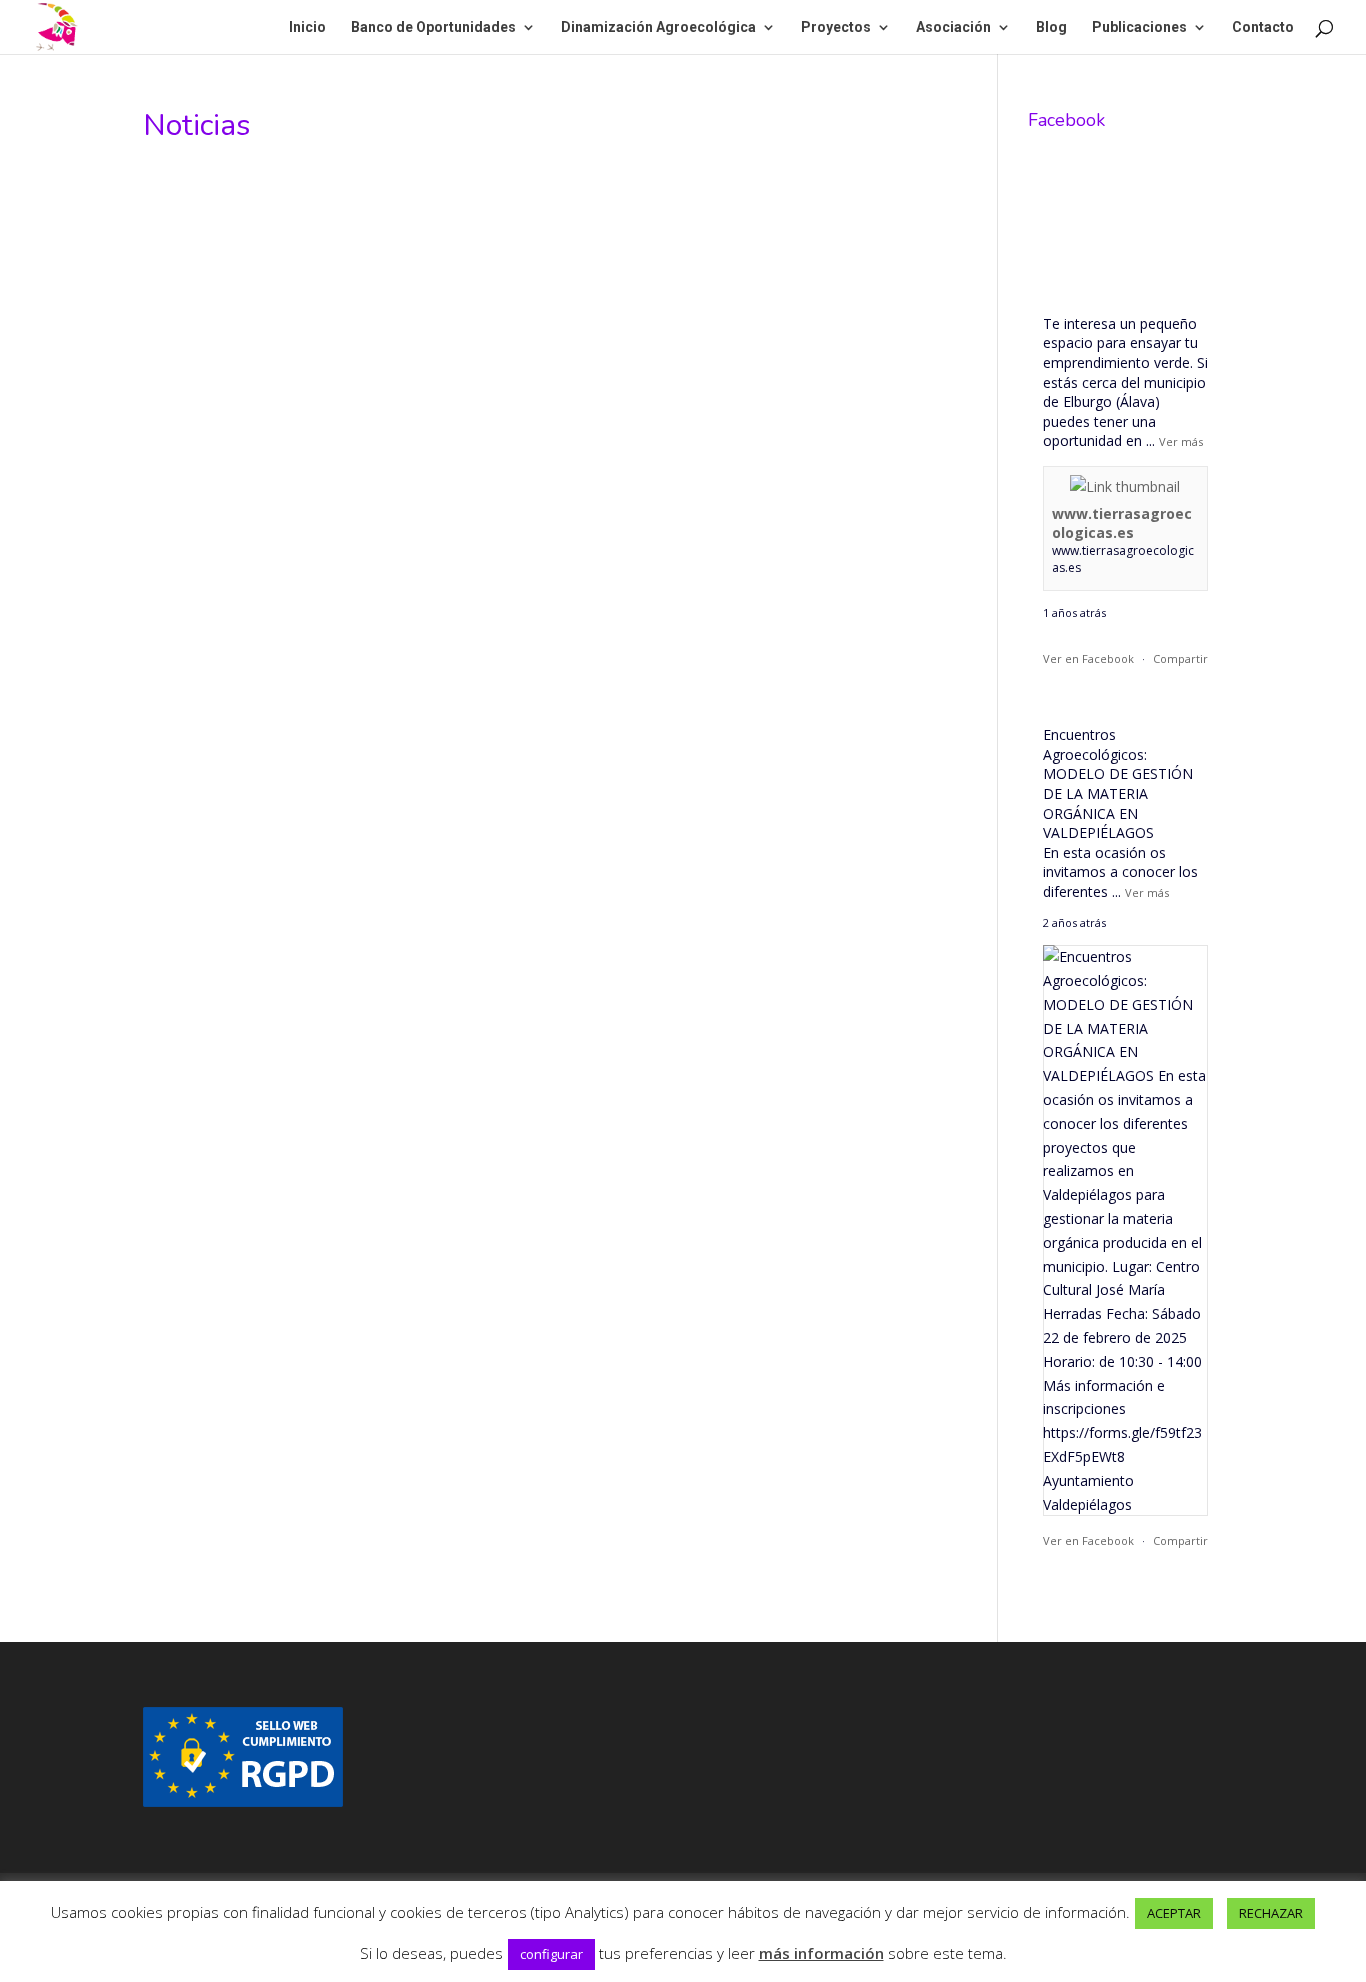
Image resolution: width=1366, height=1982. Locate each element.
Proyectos (836, 27)
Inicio (307, 27)
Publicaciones (1139, 27)
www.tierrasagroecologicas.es (1122, 523)
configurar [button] (551, 1954)
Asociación (953, 27)
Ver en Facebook (1088, 658)
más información (821, 1953)
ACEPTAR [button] (1174, 1913)
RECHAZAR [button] (1271, 1913)
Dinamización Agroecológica (658, 27)
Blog (1051, 27)
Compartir (1180, 658)
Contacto (1263, 27)
